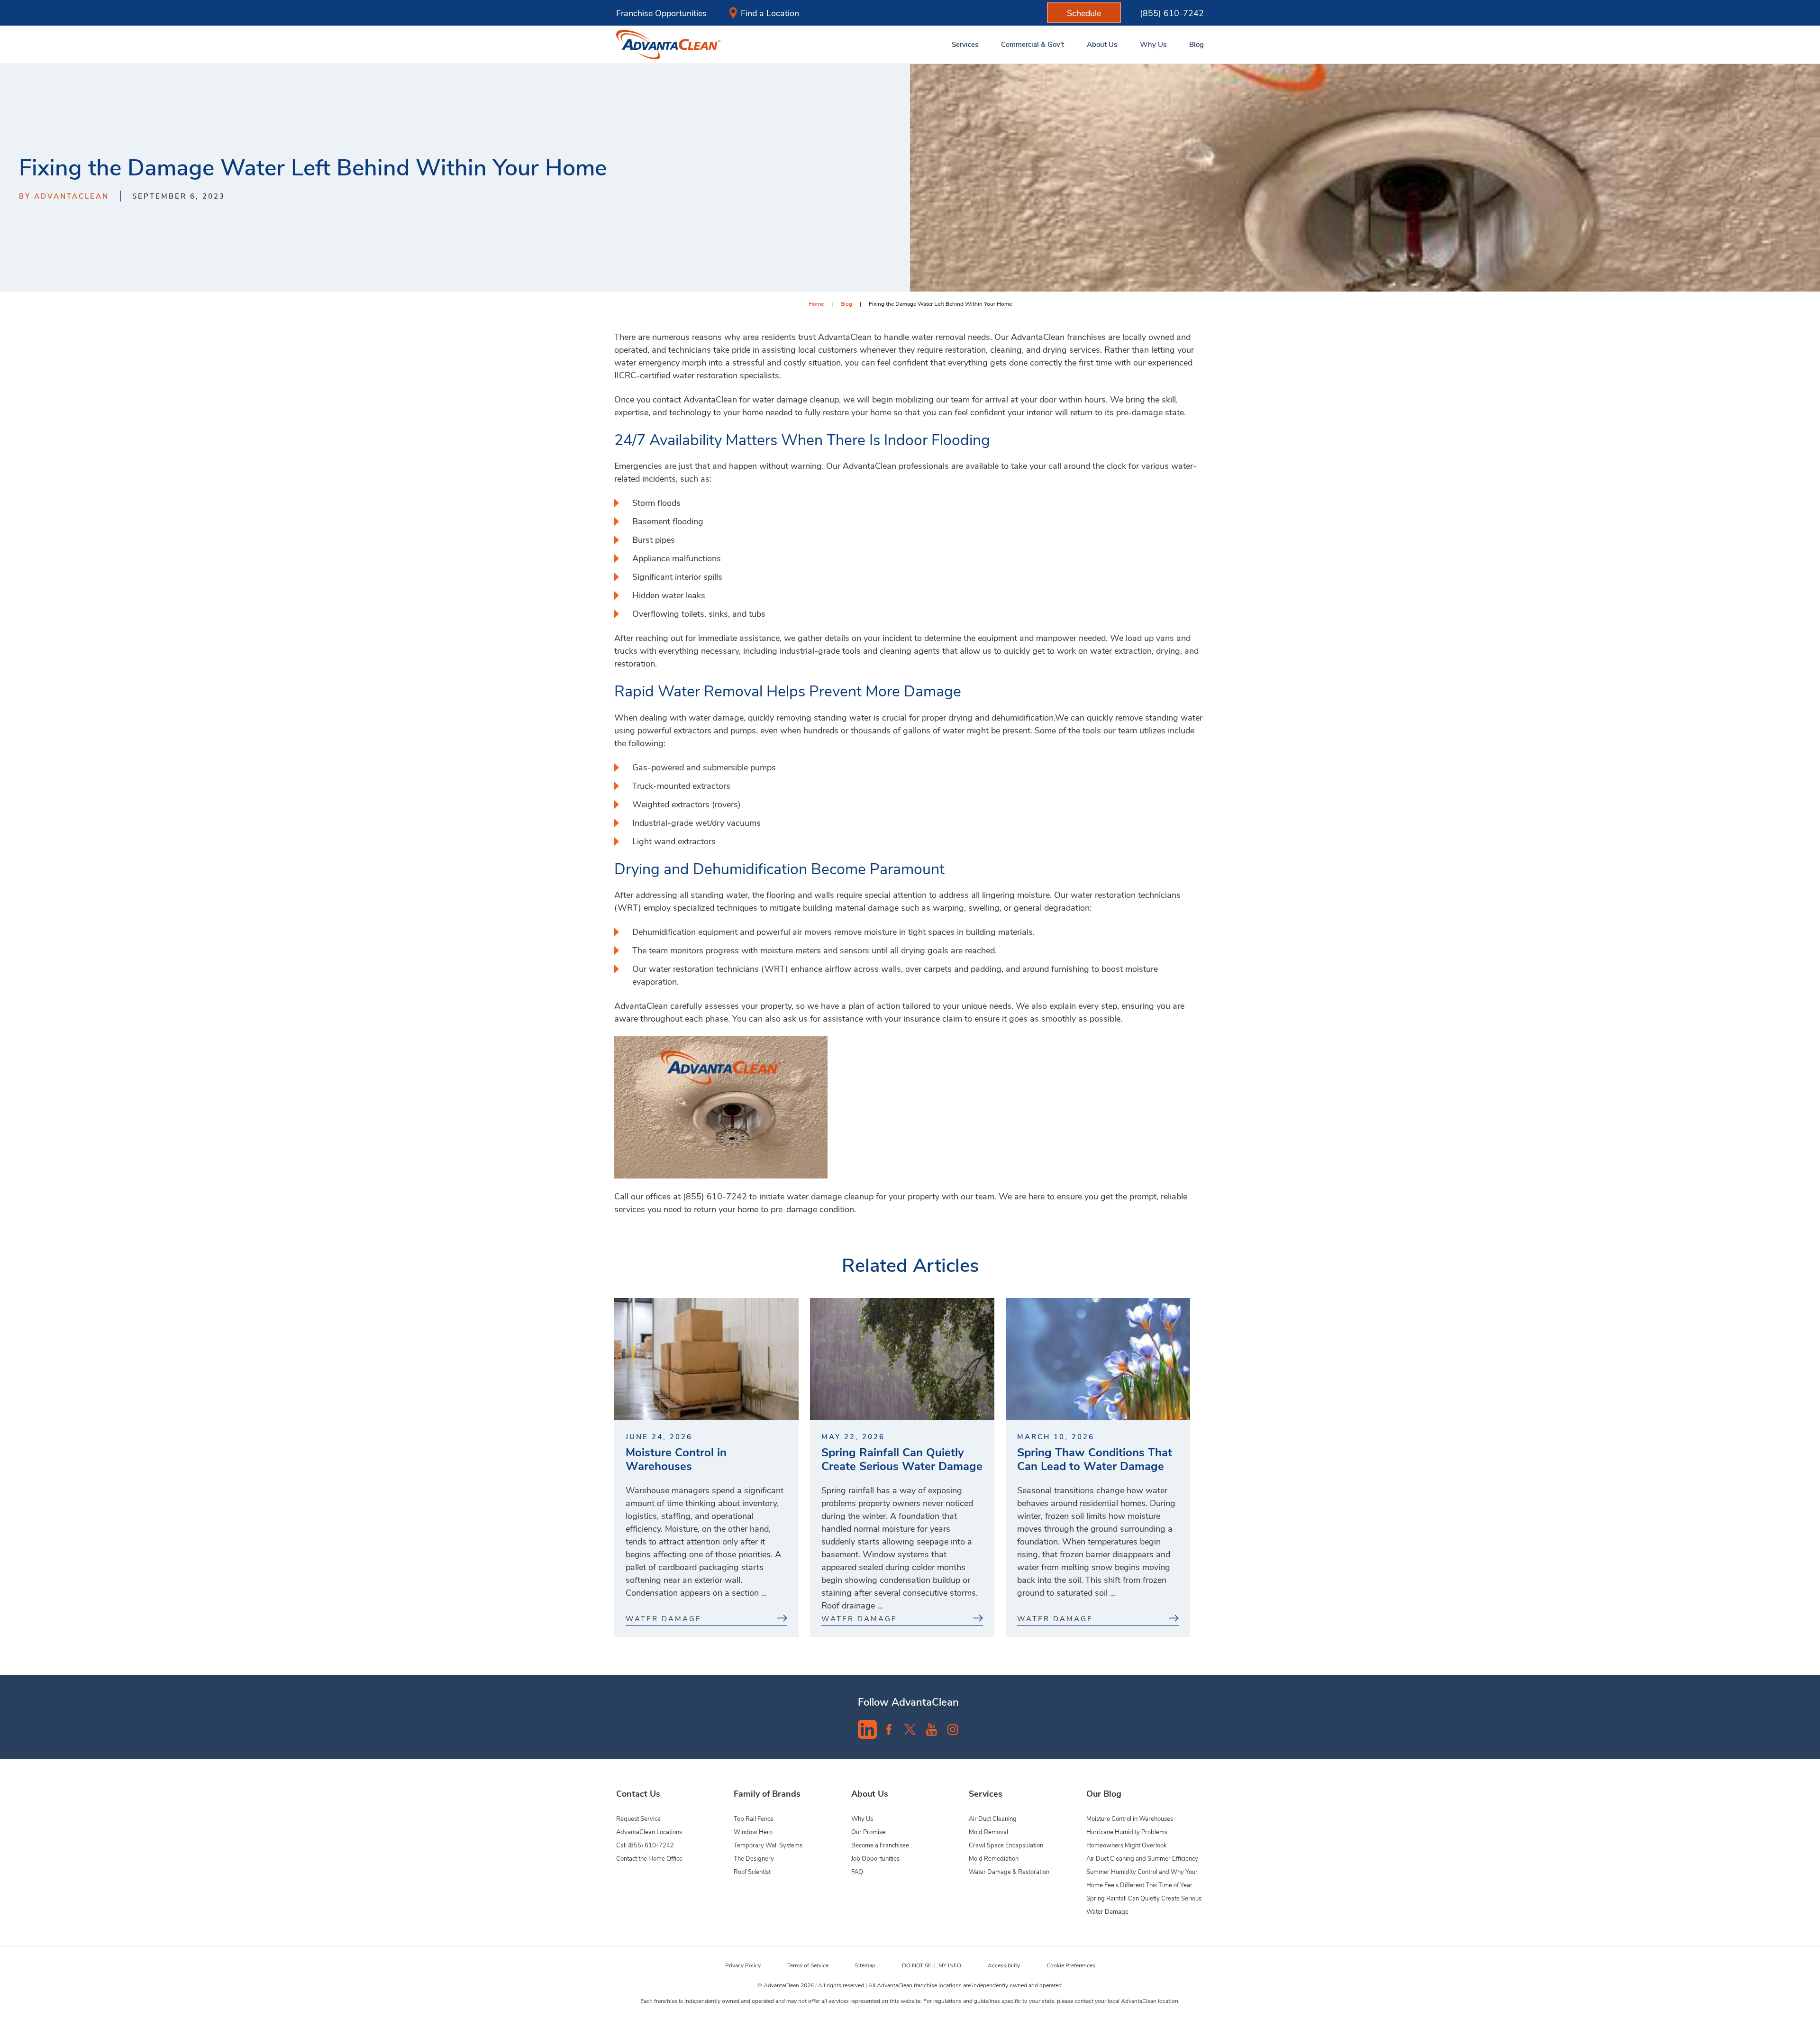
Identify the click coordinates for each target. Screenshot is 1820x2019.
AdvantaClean (641, 1005)
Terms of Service (808, 1965)
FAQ (857, 1871)
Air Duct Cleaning (993, 1818)
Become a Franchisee (880, 1845)
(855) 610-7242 (1172, 13)
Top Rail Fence (754, 1818)
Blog (846, 303)
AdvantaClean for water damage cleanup (761, 399)
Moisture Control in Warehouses (1130, 1818)
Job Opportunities (875, 1858)
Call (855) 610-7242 (645, 1845)
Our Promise (868, 1832)
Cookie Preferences (1071, 1965)
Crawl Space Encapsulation (1006, 1845)
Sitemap (865, 1965)
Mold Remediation (994, 1858)
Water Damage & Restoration (1009, 1871)
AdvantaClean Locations (649, 1832)
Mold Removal (988, 1832)
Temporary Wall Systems (768, 1845)
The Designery (754, 1858)
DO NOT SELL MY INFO (932, 1965)
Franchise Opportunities (661, 13)
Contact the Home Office (649, 1858)
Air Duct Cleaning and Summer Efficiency (1142, 1858)
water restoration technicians (704, 968)
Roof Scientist (752, 1871)
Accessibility (1004, 1965)
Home (816, 303)
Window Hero (753, 1832)
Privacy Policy (743, 1965)
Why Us (862, 1818)
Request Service (638, 1818)
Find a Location (770, 13)
